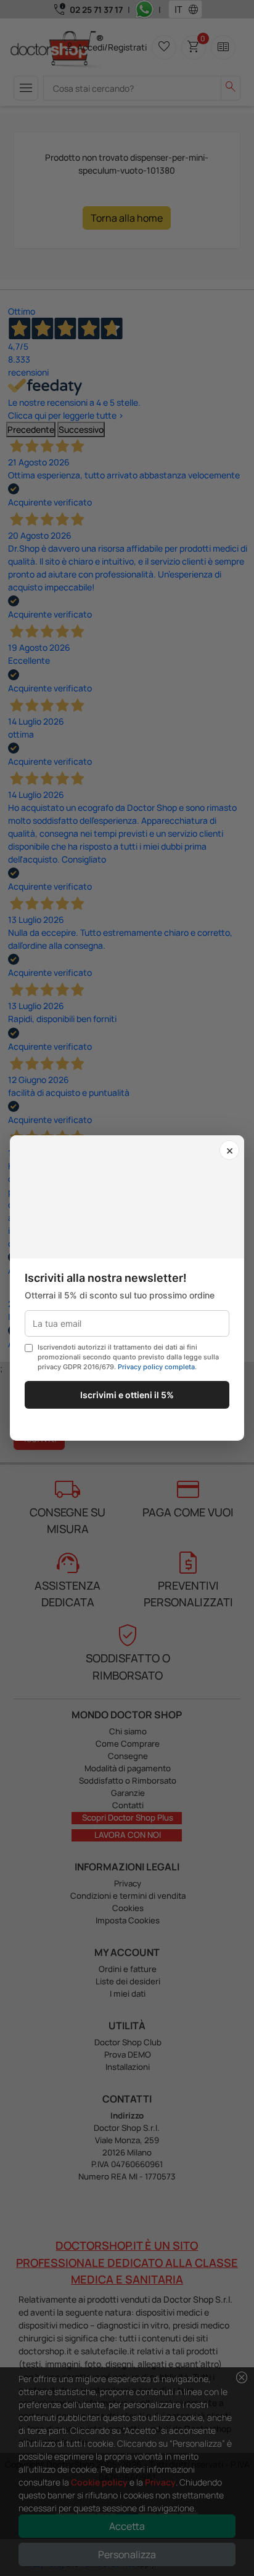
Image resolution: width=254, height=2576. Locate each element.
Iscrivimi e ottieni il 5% (127, 1395)
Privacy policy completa (156, 1367)
